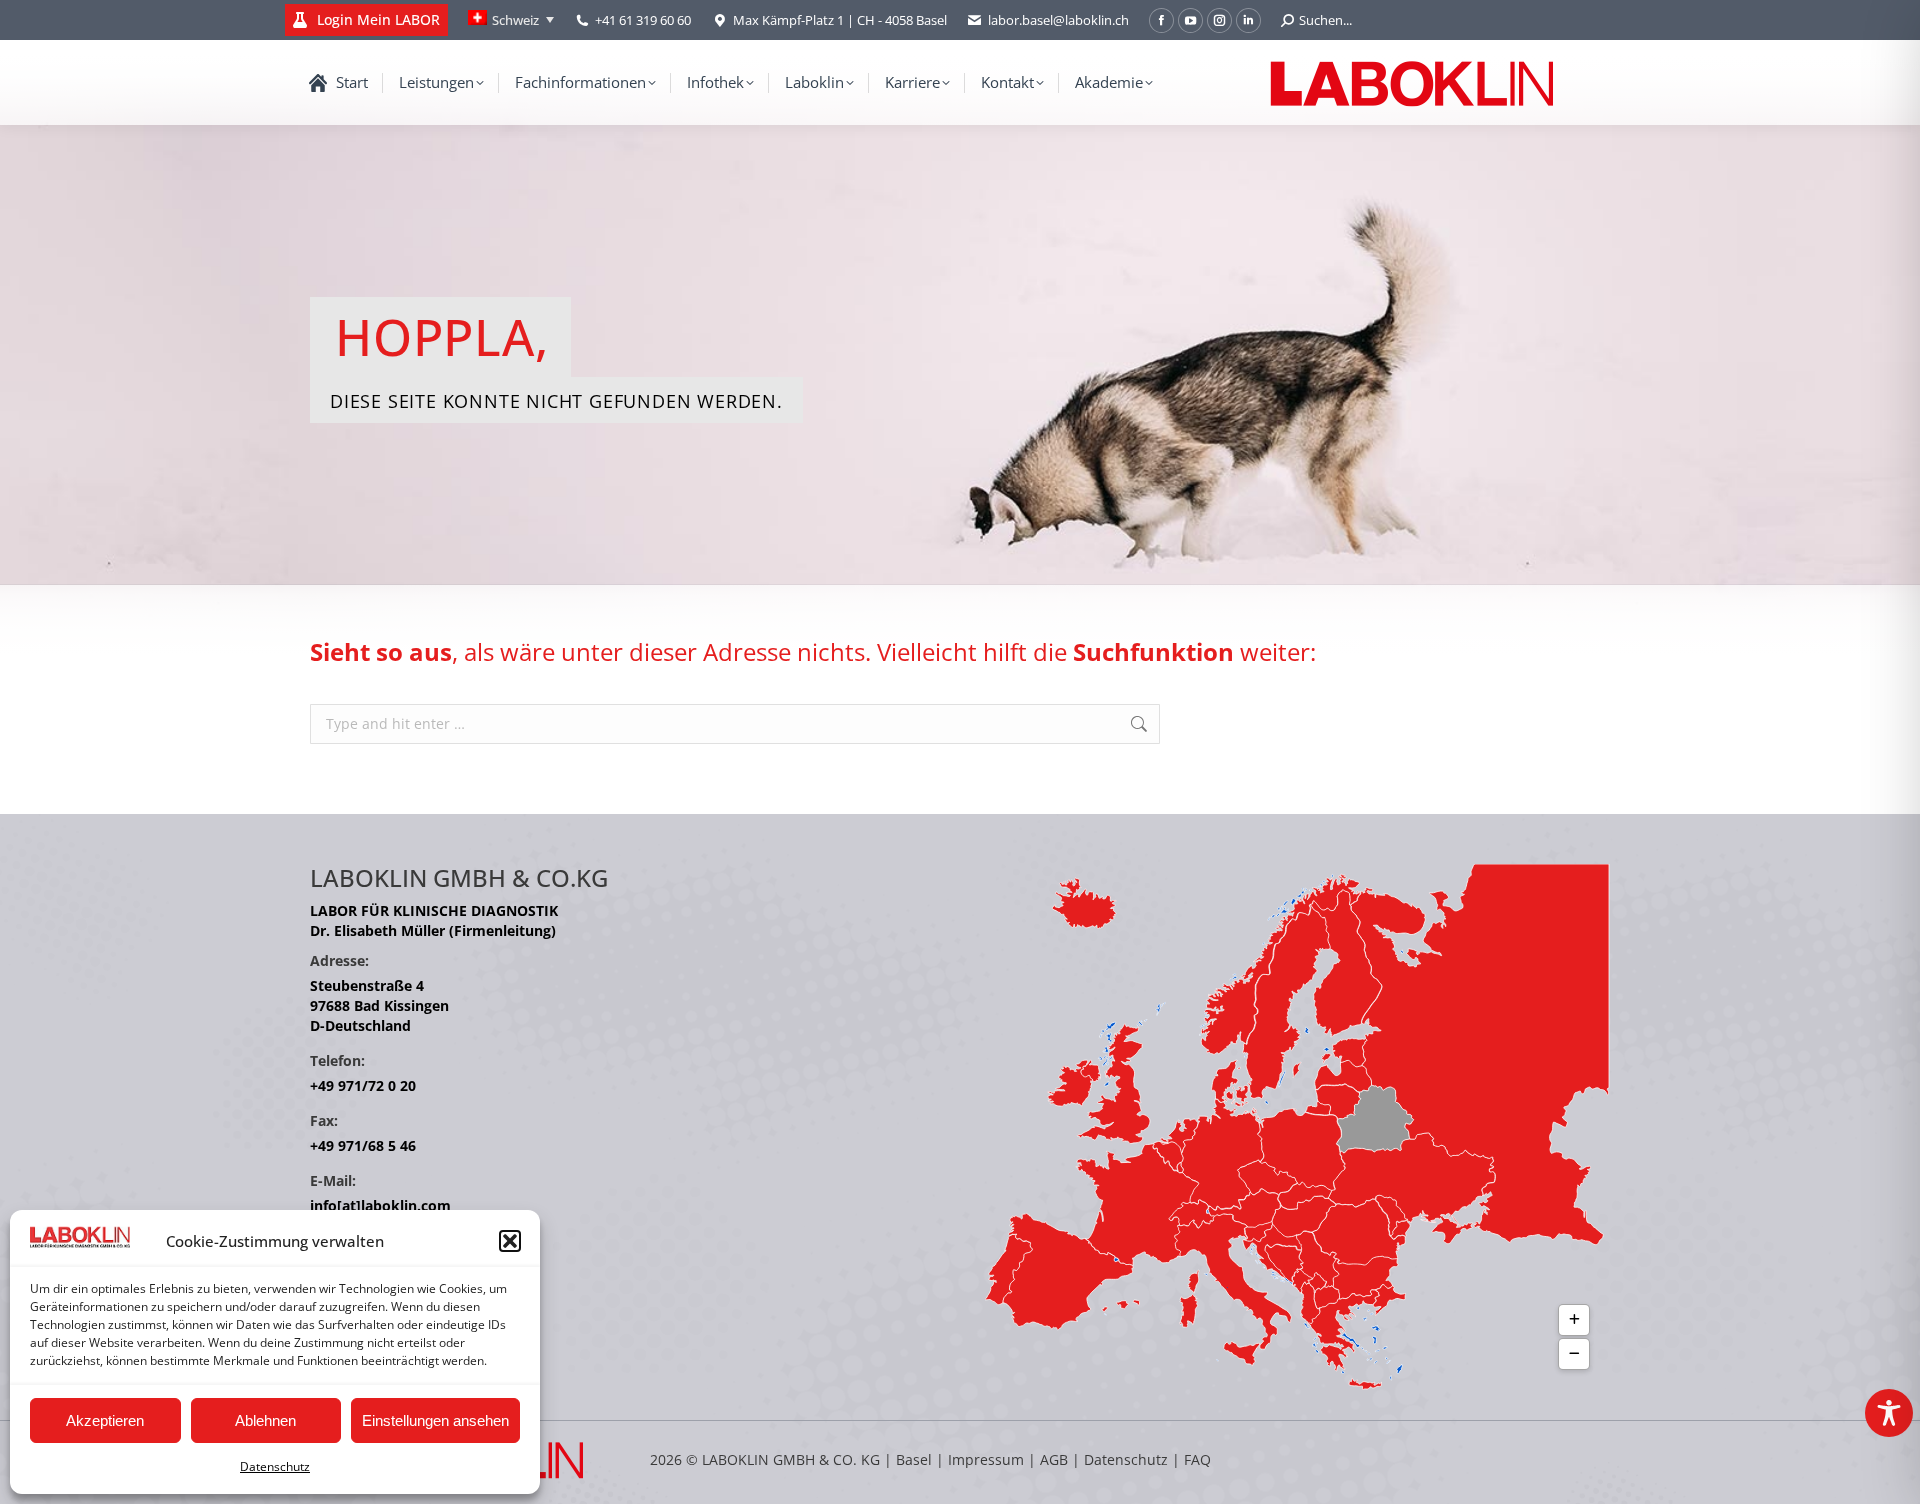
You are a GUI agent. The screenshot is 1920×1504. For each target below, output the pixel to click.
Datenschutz (275, 1466)
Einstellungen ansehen (435, 1420)
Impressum (986, 1459)
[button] (510, 1241)
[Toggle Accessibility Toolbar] (1889, 1413)
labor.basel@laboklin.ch (1058, 20)
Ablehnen (265, 1420)
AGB (1056, 1459)
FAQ (1197, 1459)
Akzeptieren (105, 1420)
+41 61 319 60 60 (643, 20)
